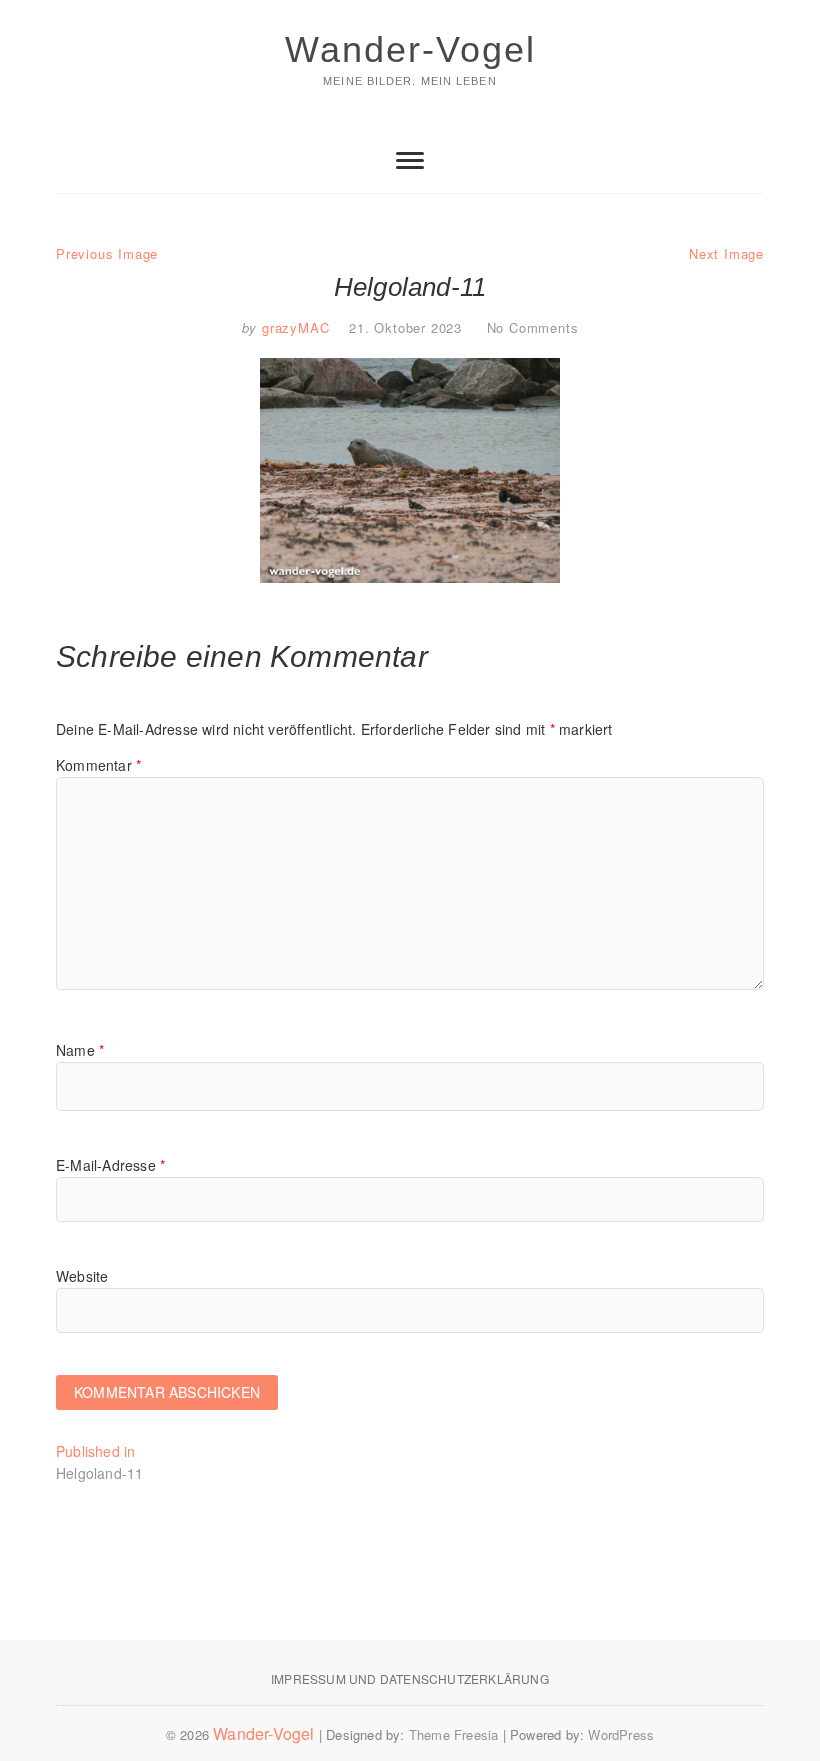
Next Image (726, 253)
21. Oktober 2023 (405, 327)
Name (80, 1050)
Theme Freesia (454, 1734)
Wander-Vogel (410, 49)
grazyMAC (293, 327)
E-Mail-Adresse (110, 1165)
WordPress (621, 1734)
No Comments (533, 327)
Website (82, 1276)
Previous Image (107, 253)
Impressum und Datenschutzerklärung (410, 1678)
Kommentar (98, 765)
